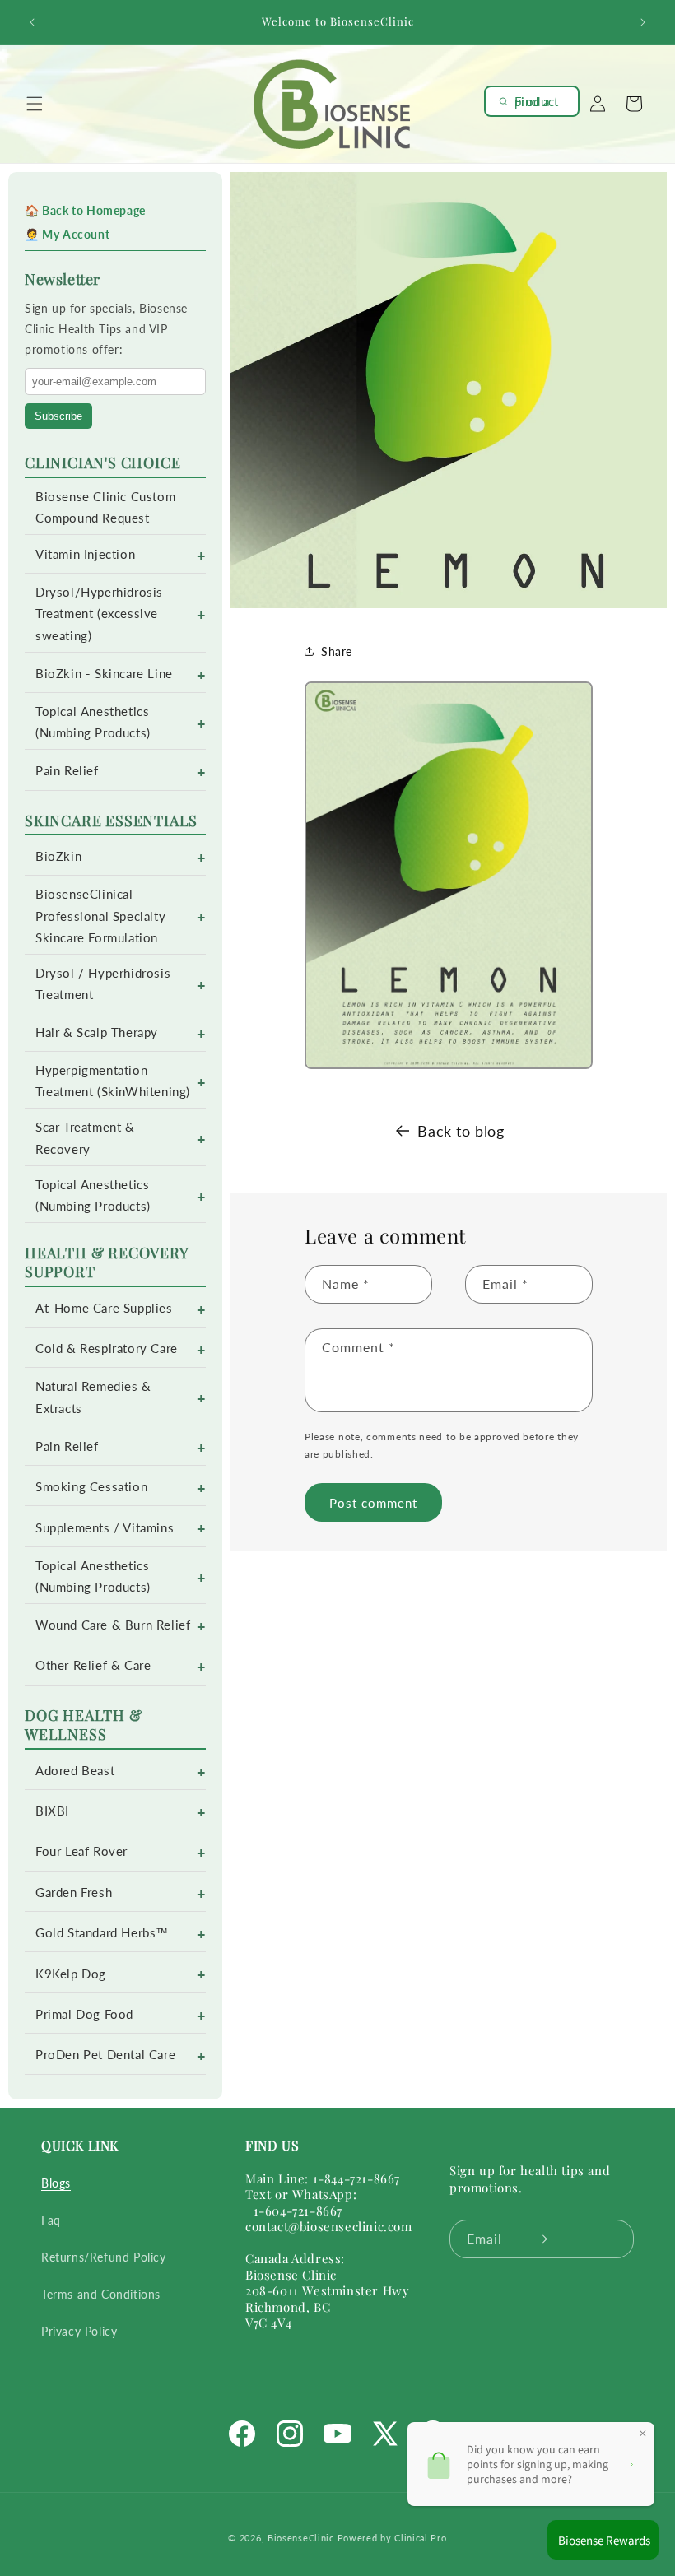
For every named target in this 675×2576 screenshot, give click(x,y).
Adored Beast (75, 1771)
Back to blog (461, 1131)
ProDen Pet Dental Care (105, 2055)
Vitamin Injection (85, 554)
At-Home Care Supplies (104, 1308)
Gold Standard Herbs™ (102, 1933)
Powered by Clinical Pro (392, 2538)
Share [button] (337, 651)
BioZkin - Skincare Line (104, 674)
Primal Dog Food (84, 2014)
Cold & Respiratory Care (107, 1348)
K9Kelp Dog (71, 1974)
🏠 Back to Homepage (85, 210)
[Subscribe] (541, 2239)
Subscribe (58, 416)
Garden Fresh (74, 1892)
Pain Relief (67, 771)
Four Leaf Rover (81, 1851)
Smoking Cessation (91, 1487)
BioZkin (58, 856)
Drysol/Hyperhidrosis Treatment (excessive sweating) (99, 614)
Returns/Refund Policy (104, 2257)
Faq (51, 2220)
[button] (35, 104)
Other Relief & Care (93, 1665)
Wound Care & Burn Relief (113, 1625)
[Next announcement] (643, 22)
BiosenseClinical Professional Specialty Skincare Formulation (100, 916)
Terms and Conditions (101, 2294)
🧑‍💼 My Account (67, 234)
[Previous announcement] (32, 22)
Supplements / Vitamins (105, 1528)
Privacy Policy (79, 2331)
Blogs (56, 2183)
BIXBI (52, 1811)
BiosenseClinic (301, 2538)
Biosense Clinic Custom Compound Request (105, 507)
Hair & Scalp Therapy (97, 1032)
